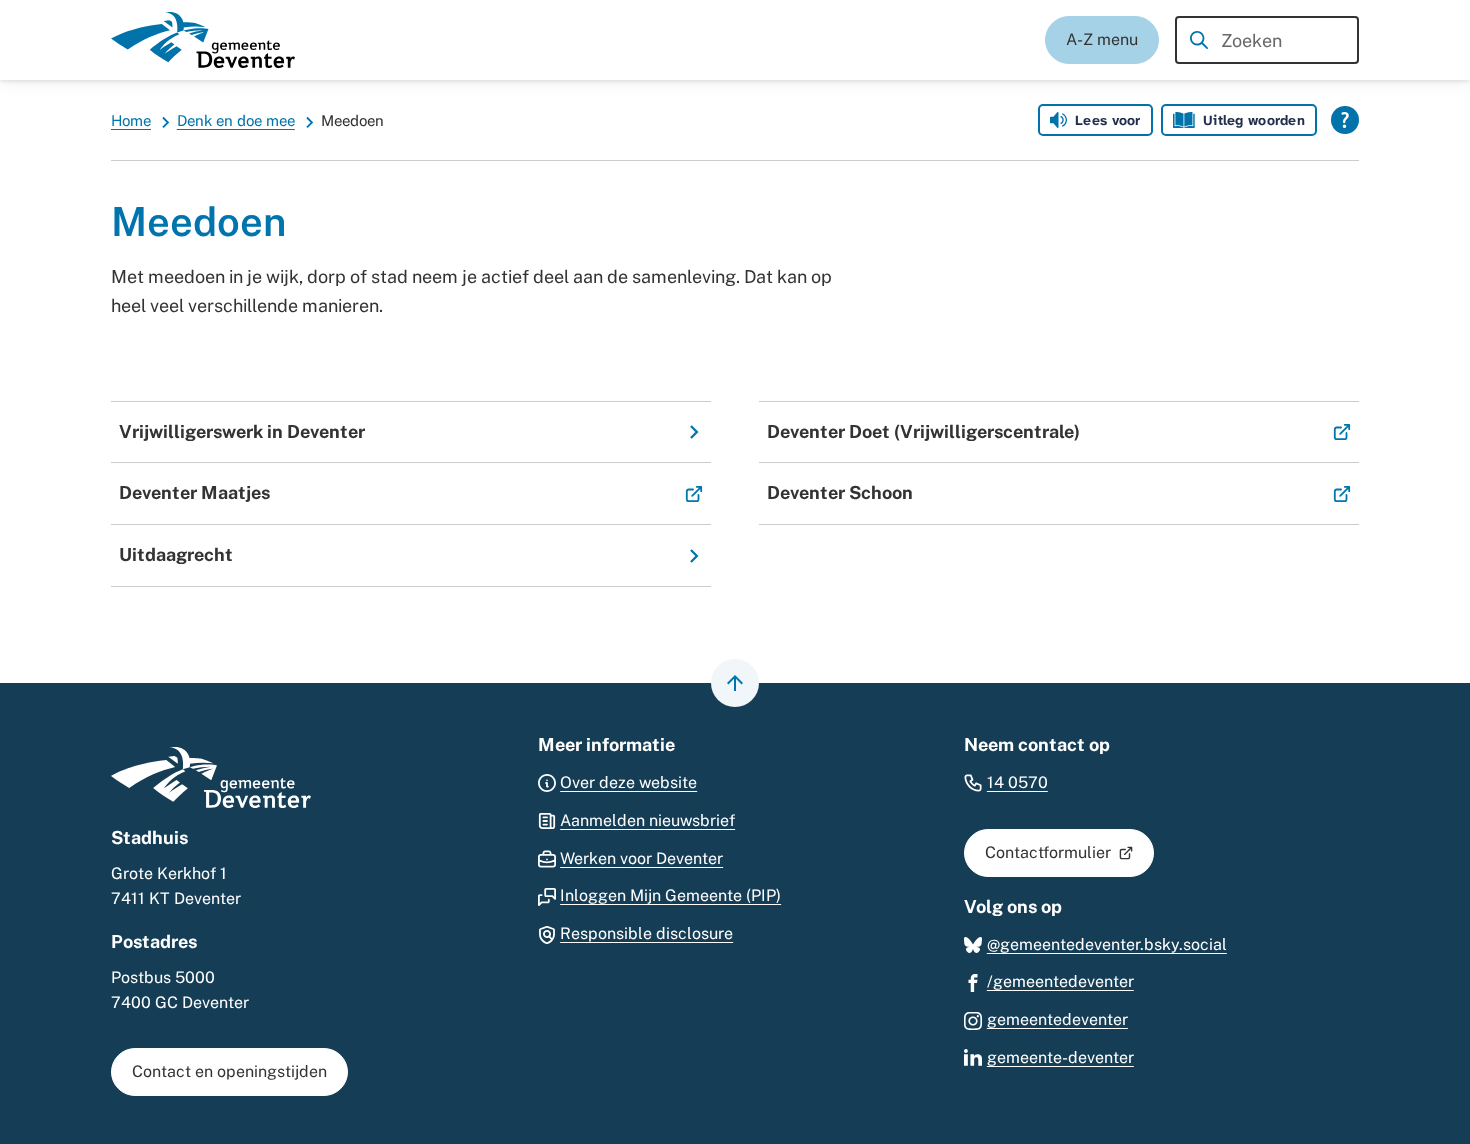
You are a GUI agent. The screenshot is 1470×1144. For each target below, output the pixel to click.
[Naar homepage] (203, 40)
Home (131, 120)
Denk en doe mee (236, 120)
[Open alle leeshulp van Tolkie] (1345, 120)
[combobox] (1267, 40)
